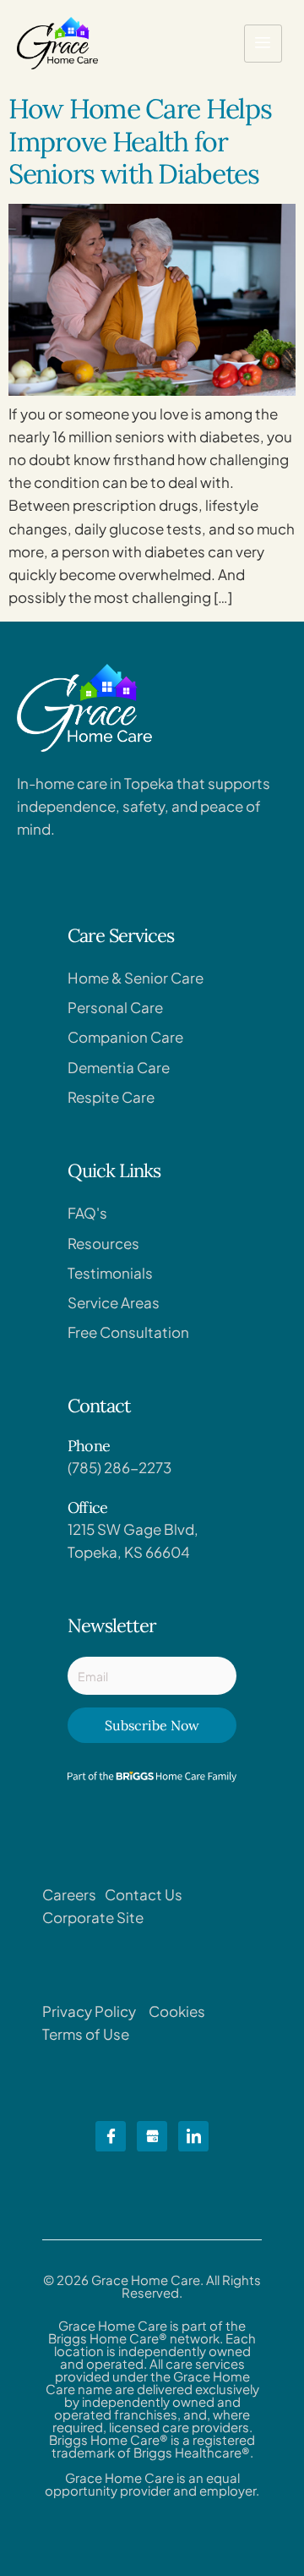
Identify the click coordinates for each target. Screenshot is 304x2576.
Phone (89, 1446)
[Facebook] (111, 2136)
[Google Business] (152, 2136)
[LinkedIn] (193, 2136)
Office (87, 1507)
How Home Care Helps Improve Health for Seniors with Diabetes (140, 141)
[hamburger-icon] (263, 44)
